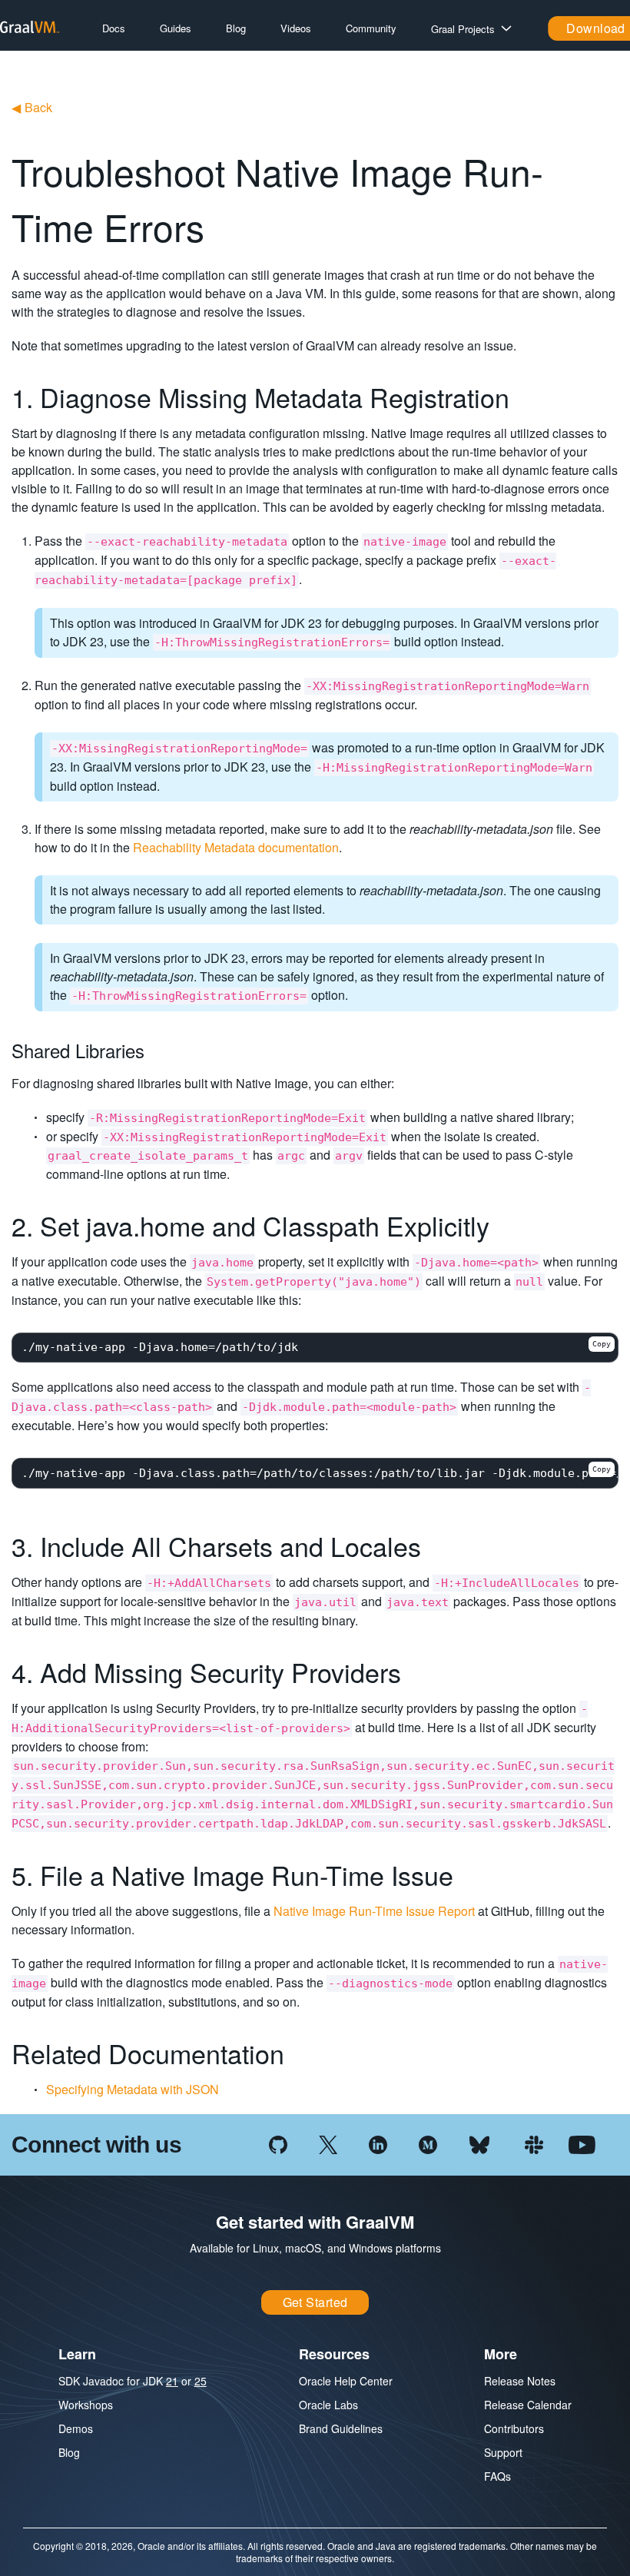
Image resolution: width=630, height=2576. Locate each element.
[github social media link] (278, 2143)
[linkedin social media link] (378, 2143)
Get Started (315, 2302)
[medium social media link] (428, 2143)
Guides (176, 28)
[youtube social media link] (582, 2143)
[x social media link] (328, 2143)
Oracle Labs (328, 2405)
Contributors (514, 2428)
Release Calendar (528, 2405)
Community (371, 28)
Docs (114, 28)
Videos (296, 28)
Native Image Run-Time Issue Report (374, 1911)
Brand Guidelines (341, 2428)
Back (32, 107)
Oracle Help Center (346, 2381)
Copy (602, 1344)
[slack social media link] (534, 2143)
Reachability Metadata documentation (236, 847)
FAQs (497, 2476)
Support (503, 2452)
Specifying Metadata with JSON (133, 2089)
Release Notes (520, 2381)
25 (201, 2381)
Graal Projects (463, 29)
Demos (76, 2428)
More (501, 2354)
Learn (77, 2354)
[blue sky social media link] (479, 2143)
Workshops (86, 2405)
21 (172, 2381)
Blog (236, 28)
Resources (334, 2354)
